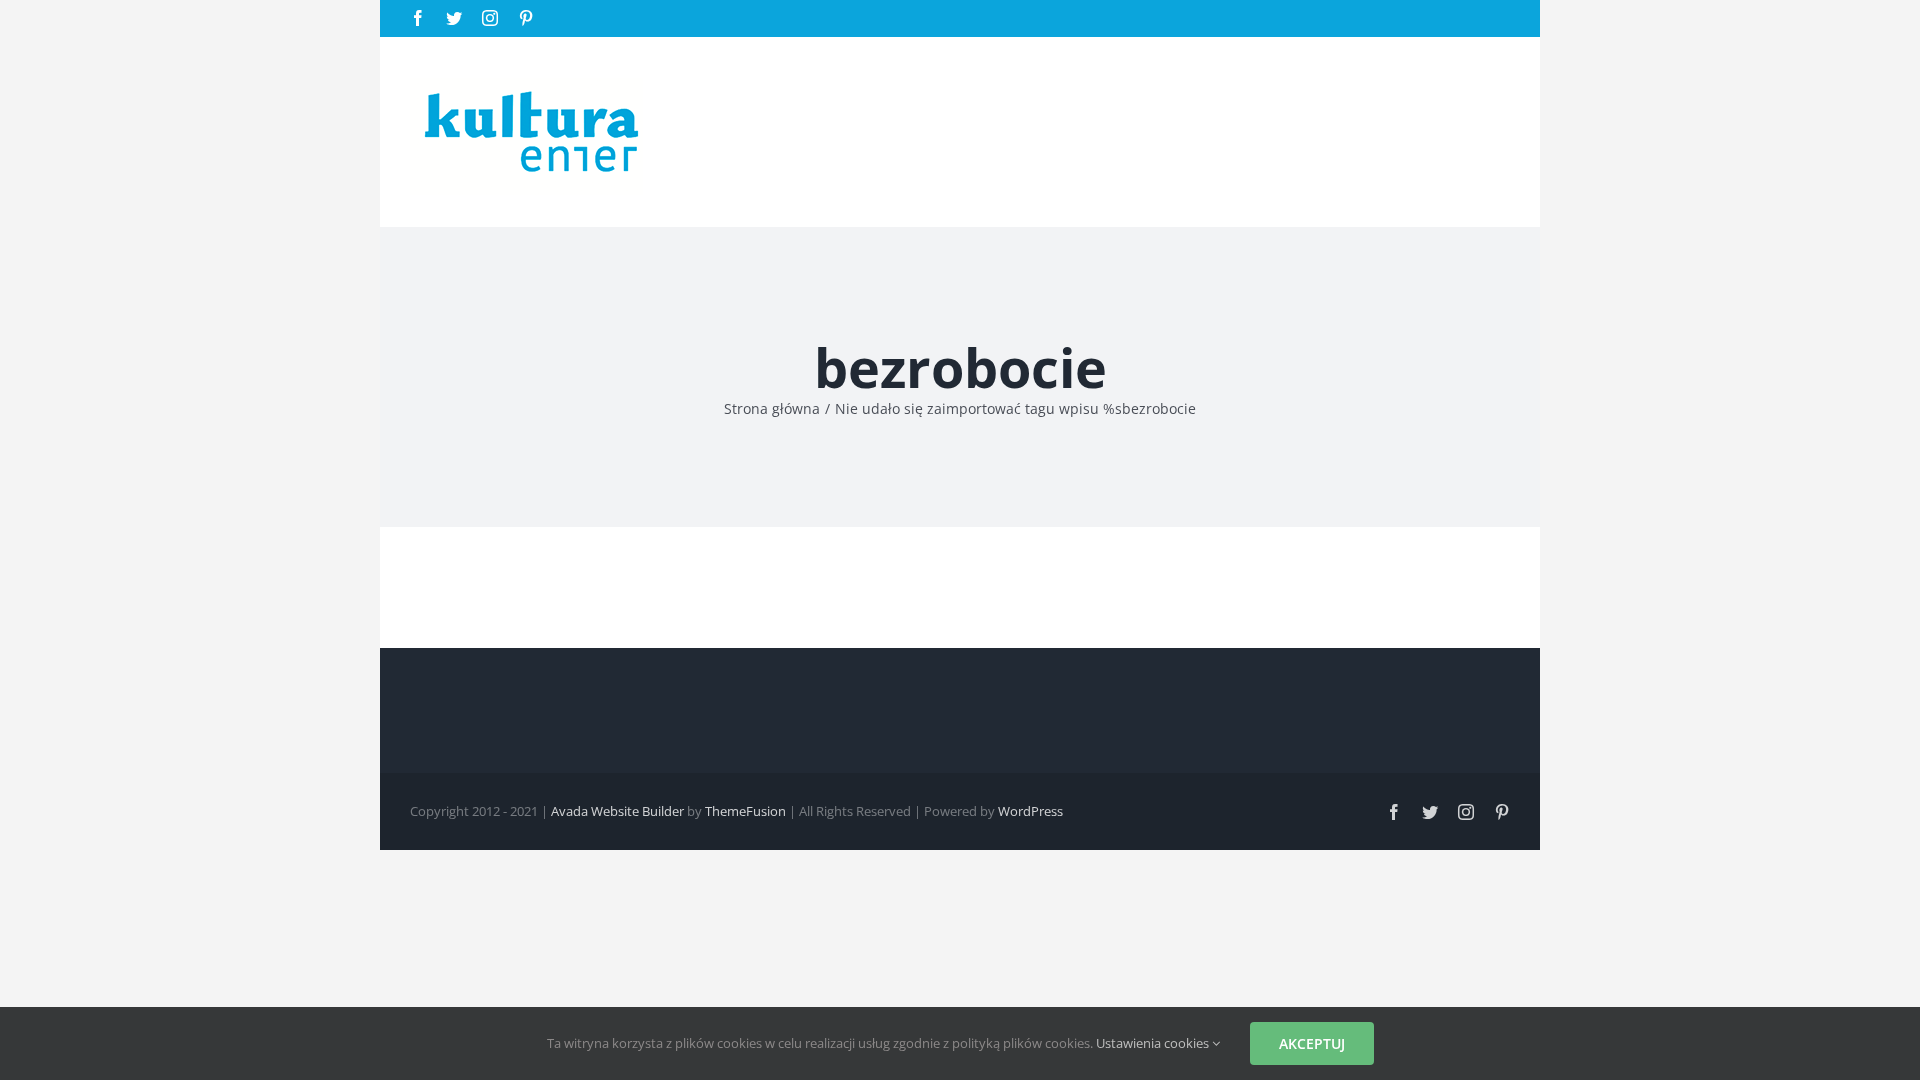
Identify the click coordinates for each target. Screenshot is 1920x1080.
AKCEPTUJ (1312, 1043)
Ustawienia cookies (1154, 1043)
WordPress (1030, 811)
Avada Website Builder (617, 811)
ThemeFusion (745, 811)
